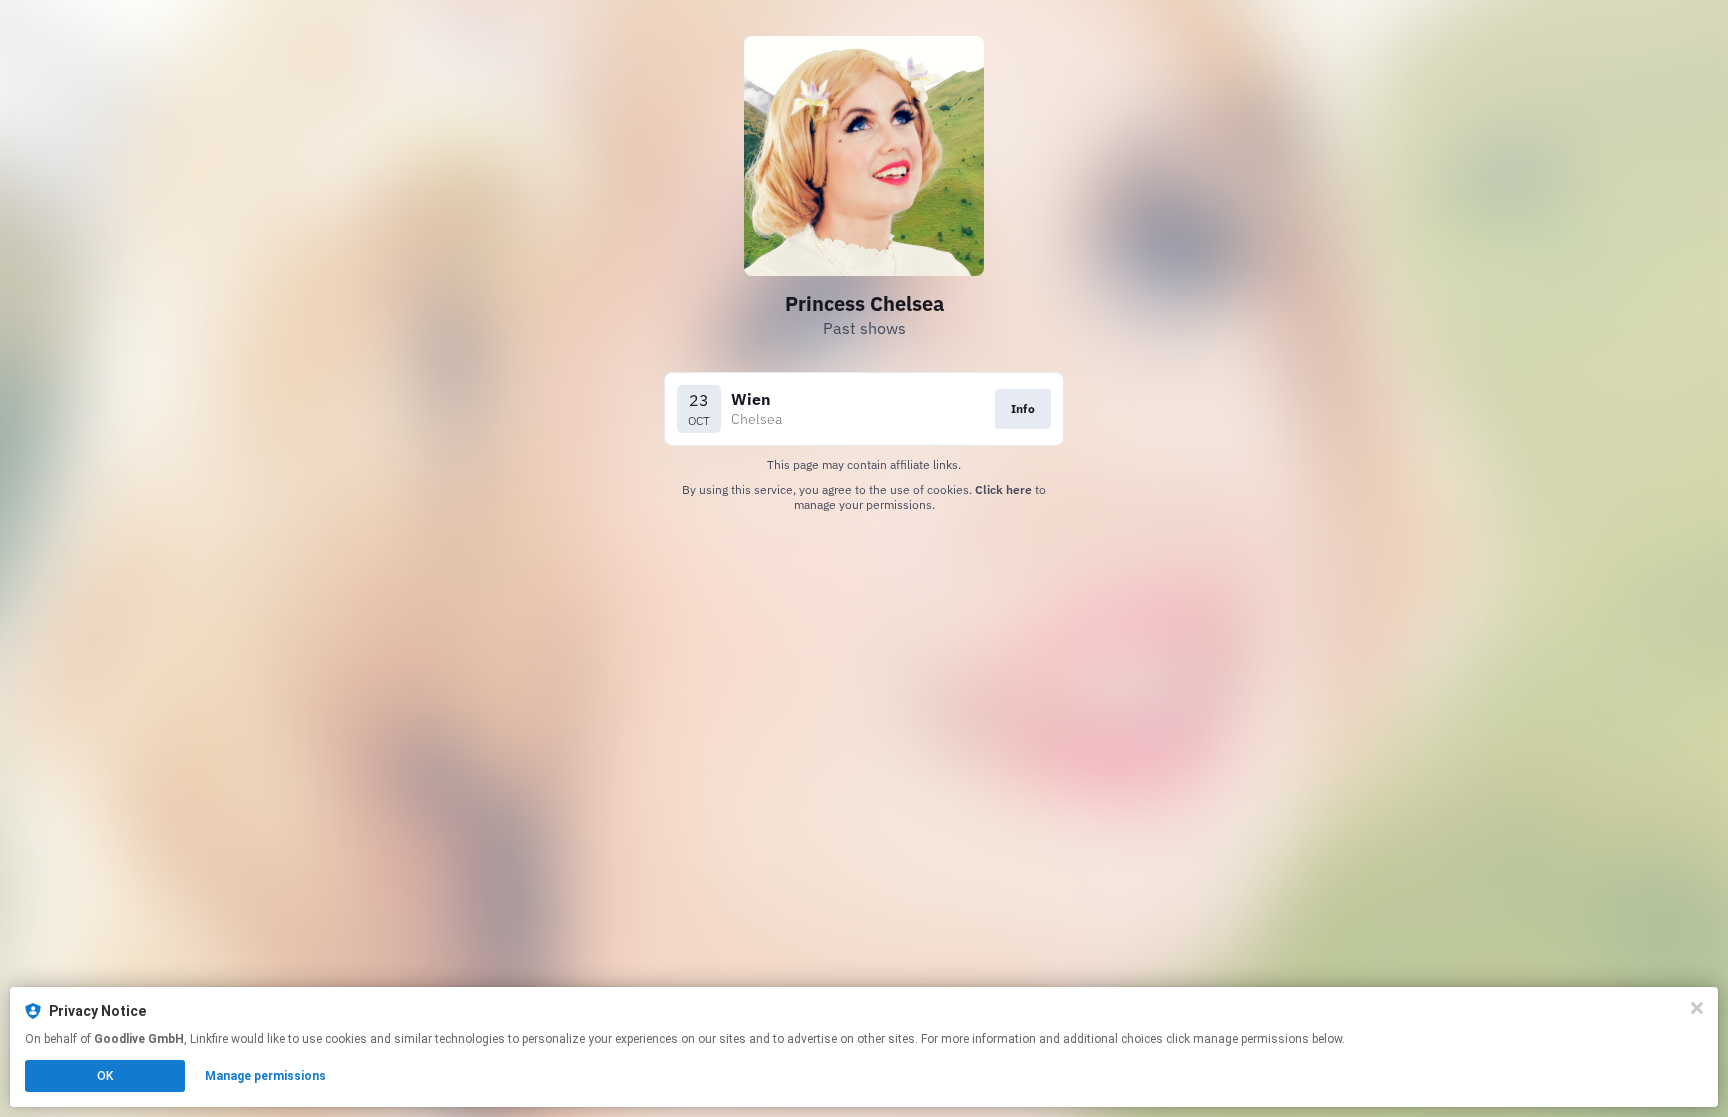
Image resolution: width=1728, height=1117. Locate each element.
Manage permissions (265, 1076)
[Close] (1697, 1008)
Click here (1003, 489)
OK (105, 1076)
